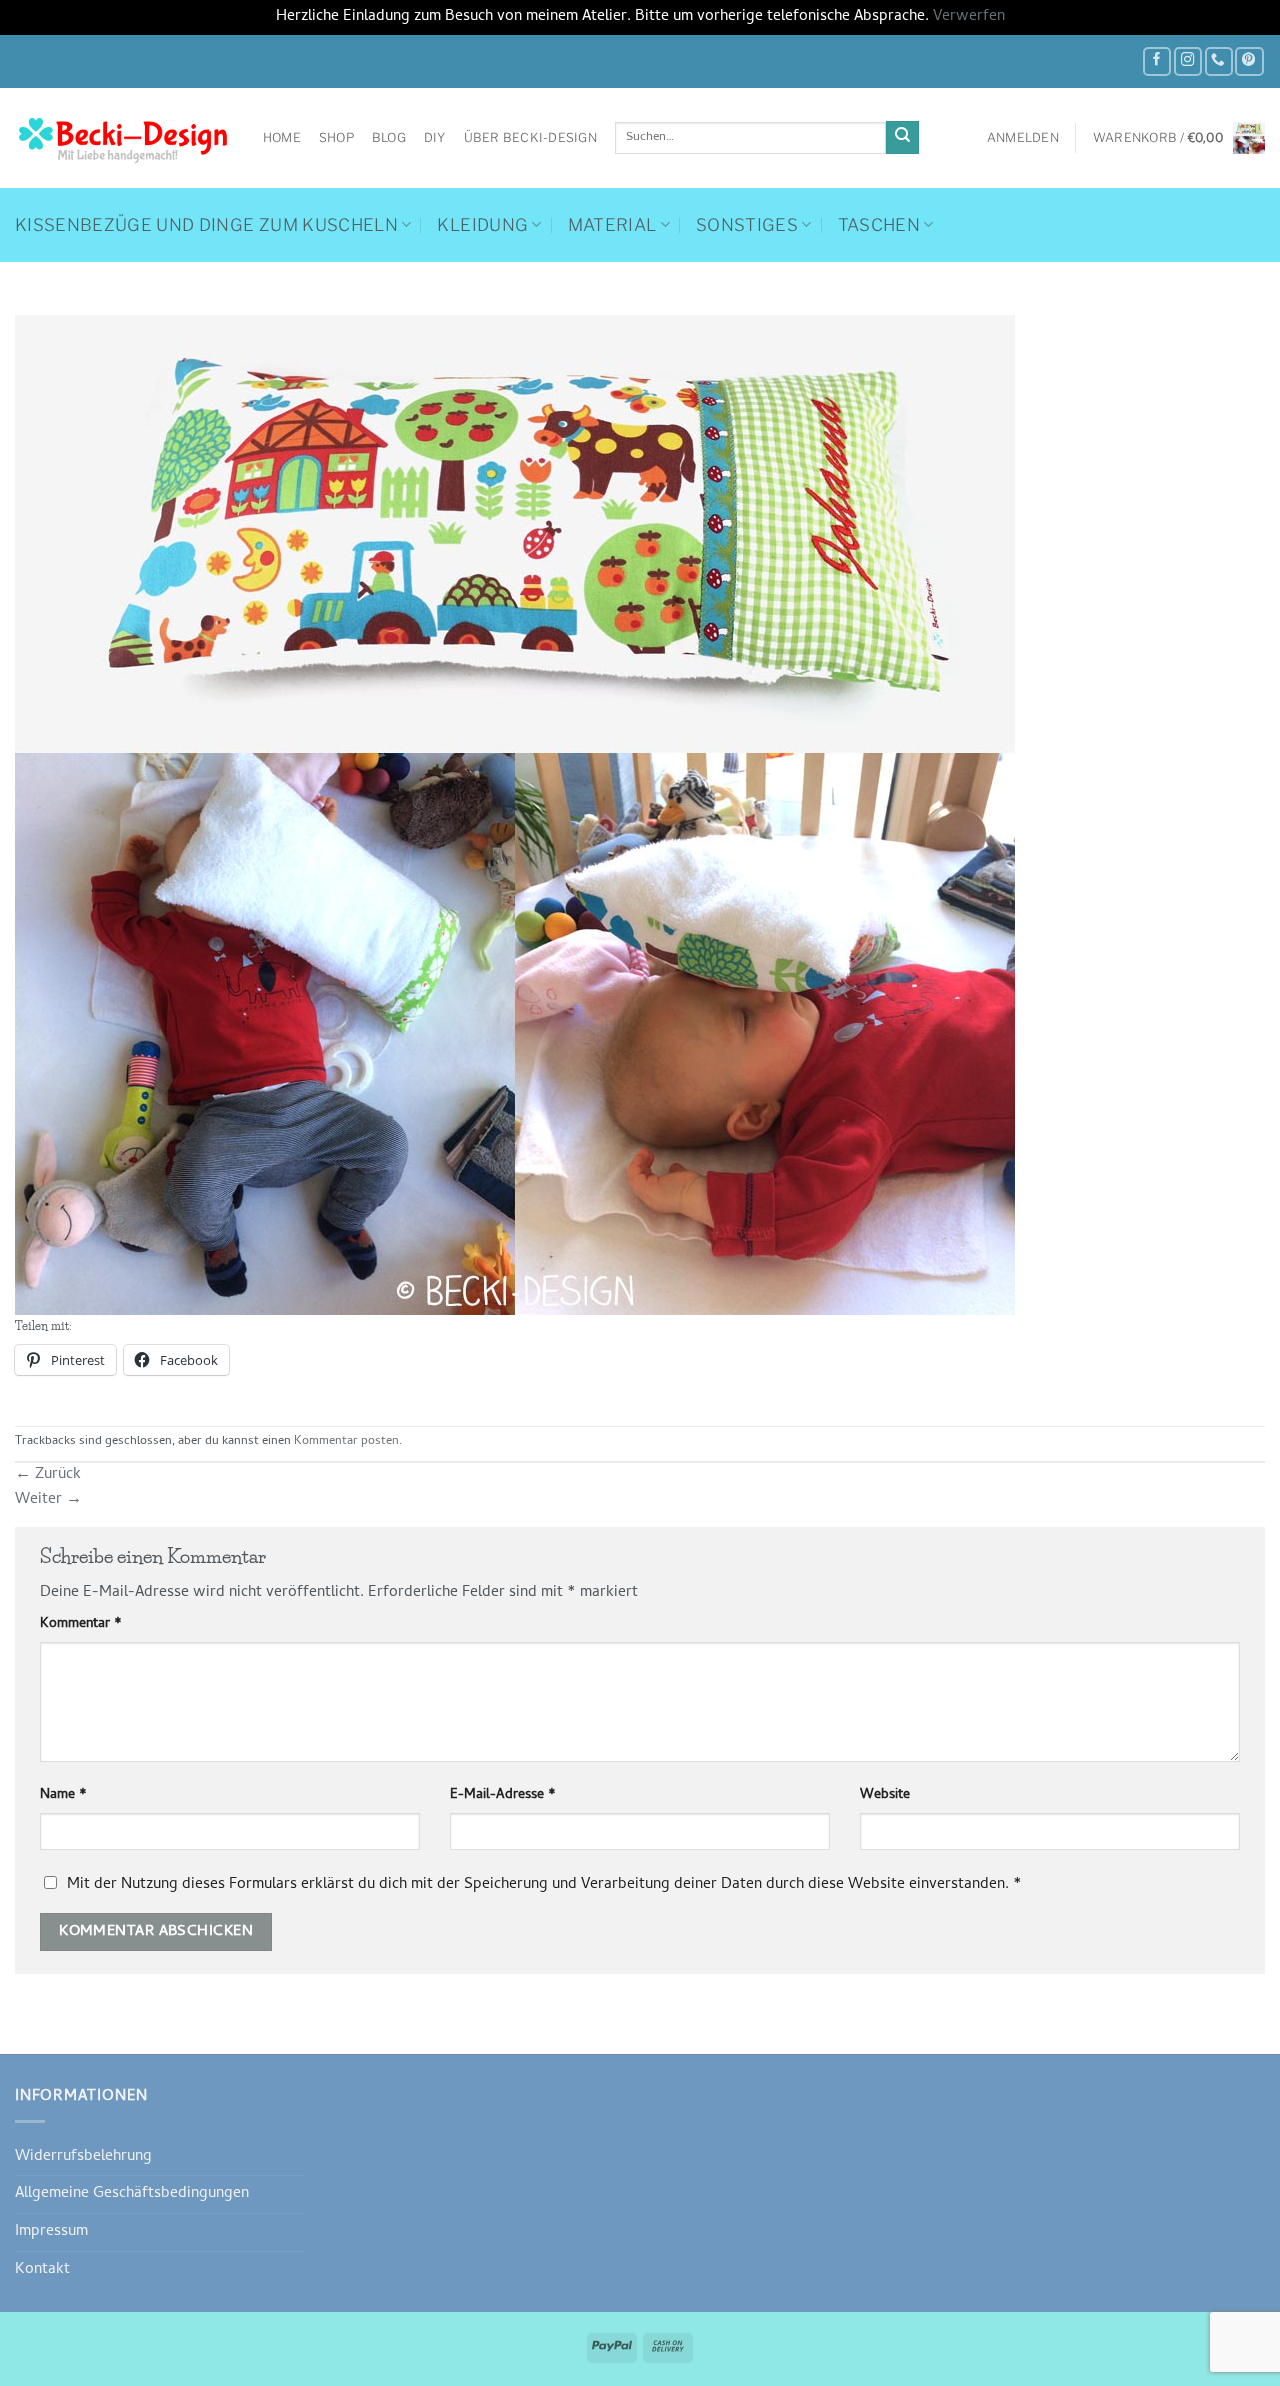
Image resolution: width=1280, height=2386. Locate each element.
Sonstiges (747, 225)
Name (63, 1796)
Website (885, 1796)
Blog (389, 137)
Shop (336, 137)
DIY (435, 137)
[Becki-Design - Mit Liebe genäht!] (124, 138)
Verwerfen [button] (969, 17)
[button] (1023, 138)
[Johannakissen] (515, 816)
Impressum (51, 2232)
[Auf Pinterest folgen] (1249, 61)
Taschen (879, 225)
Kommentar (81, 1625)
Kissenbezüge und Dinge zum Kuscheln (206, 225)
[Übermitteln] (902, 137)
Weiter (48, 1500)
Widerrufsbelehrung (83, 2157)
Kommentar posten (346, 1442)
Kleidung (482, 225)
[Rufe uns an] (1219, 61)
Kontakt (42, 2270)
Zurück (48, 1475)
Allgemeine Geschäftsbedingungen (132, 2194)
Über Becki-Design (530, 137)
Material (612, 225)
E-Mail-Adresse (503, 1796)
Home (282, 137)
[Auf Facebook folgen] (1157, 61)
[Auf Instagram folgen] (1188, 61)
